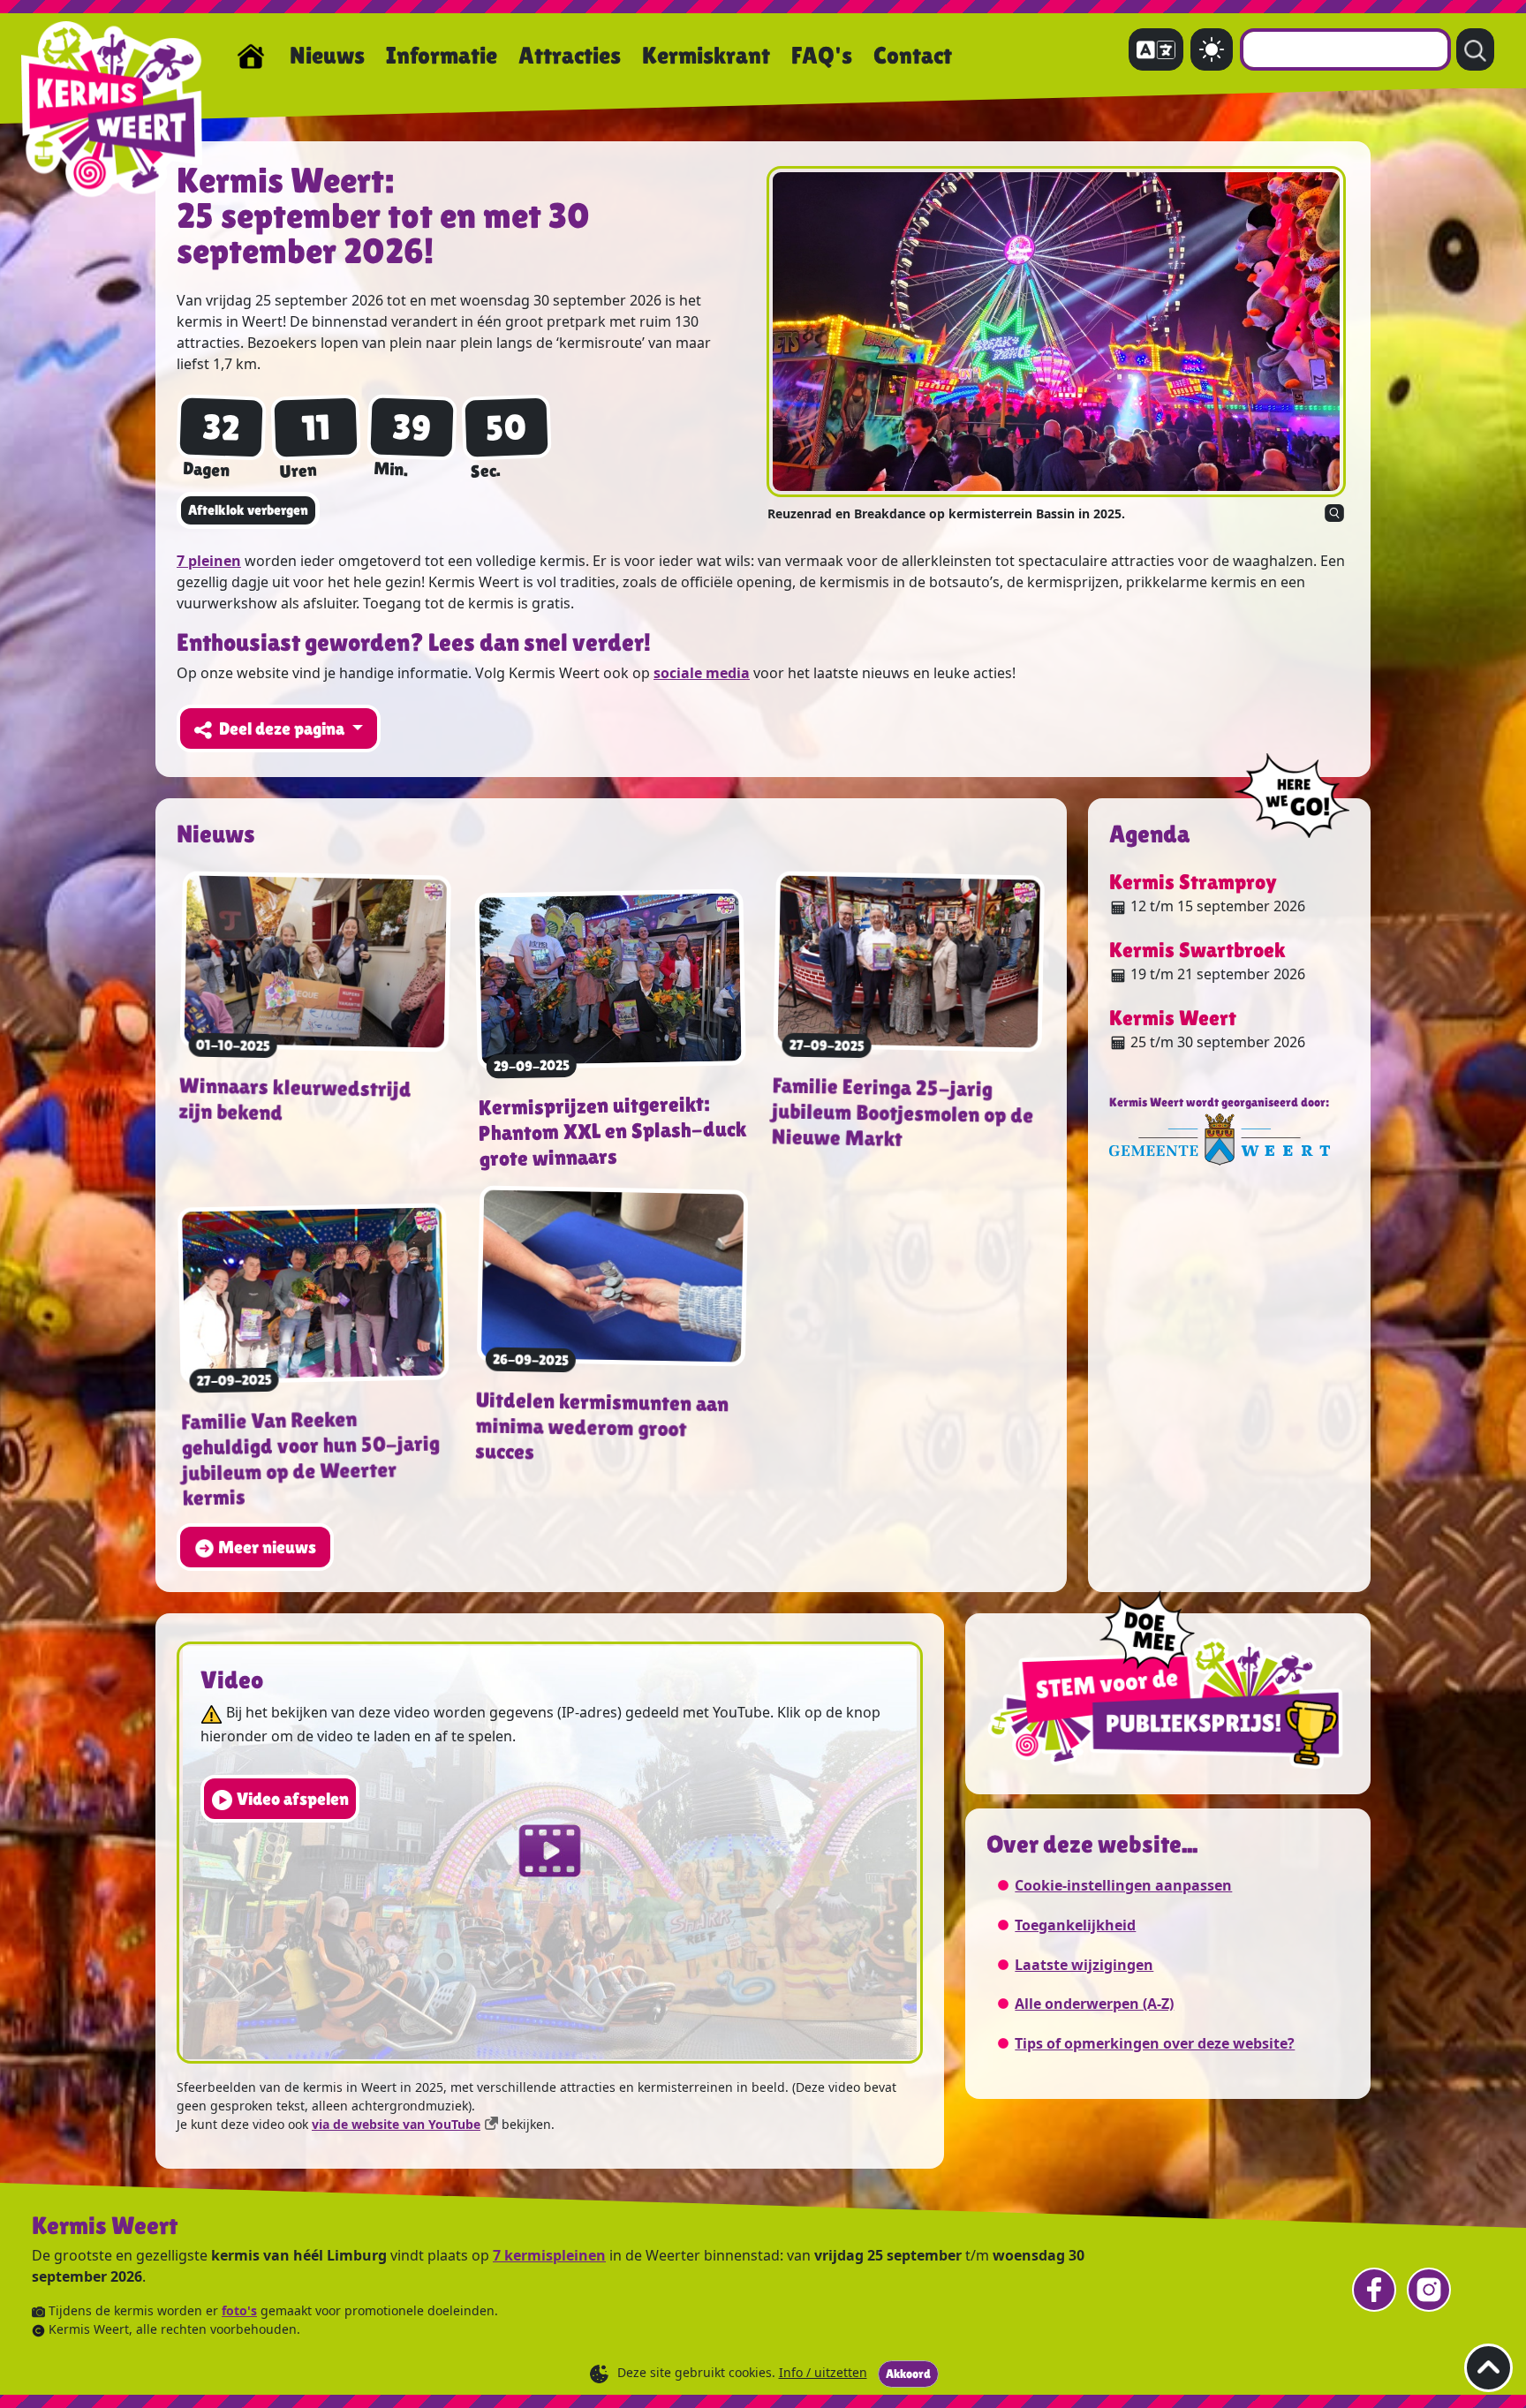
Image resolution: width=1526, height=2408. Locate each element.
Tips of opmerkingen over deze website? (1155, 2043)
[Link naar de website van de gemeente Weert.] (1220, 1138)
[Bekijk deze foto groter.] (1056, 332)
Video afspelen (293, 1799)
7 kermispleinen (549, 2255)
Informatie (442, 55)
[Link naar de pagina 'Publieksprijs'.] (1168, 1682)
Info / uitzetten (823, 2372)
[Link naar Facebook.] (1374, 2290)
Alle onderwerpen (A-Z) (1094, 2004)
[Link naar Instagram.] (1429, 2290)
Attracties (570, 55)
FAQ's (822, 55)
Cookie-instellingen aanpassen (1123, 1885)
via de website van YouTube (396, 2124)
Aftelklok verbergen (248, 510)
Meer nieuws (267, 1547)
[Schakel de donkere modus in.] (1212, 49)
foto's (239, 2310)
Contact (913, 55)
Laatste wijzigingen (1084, 1965)
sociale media (702, 673)
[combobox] (1345, 49)
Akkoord (908, 2374)
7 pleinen (209, 561)
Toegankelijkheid (1075, 1925)
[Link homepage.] (251, 56)
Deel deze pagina (283, 728)
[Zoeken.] (1475, 49)
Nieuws (327, 55)
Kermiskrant (706, 55)
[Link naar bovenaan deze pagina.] (1488, 2368)
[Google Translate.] (1156, 49)
